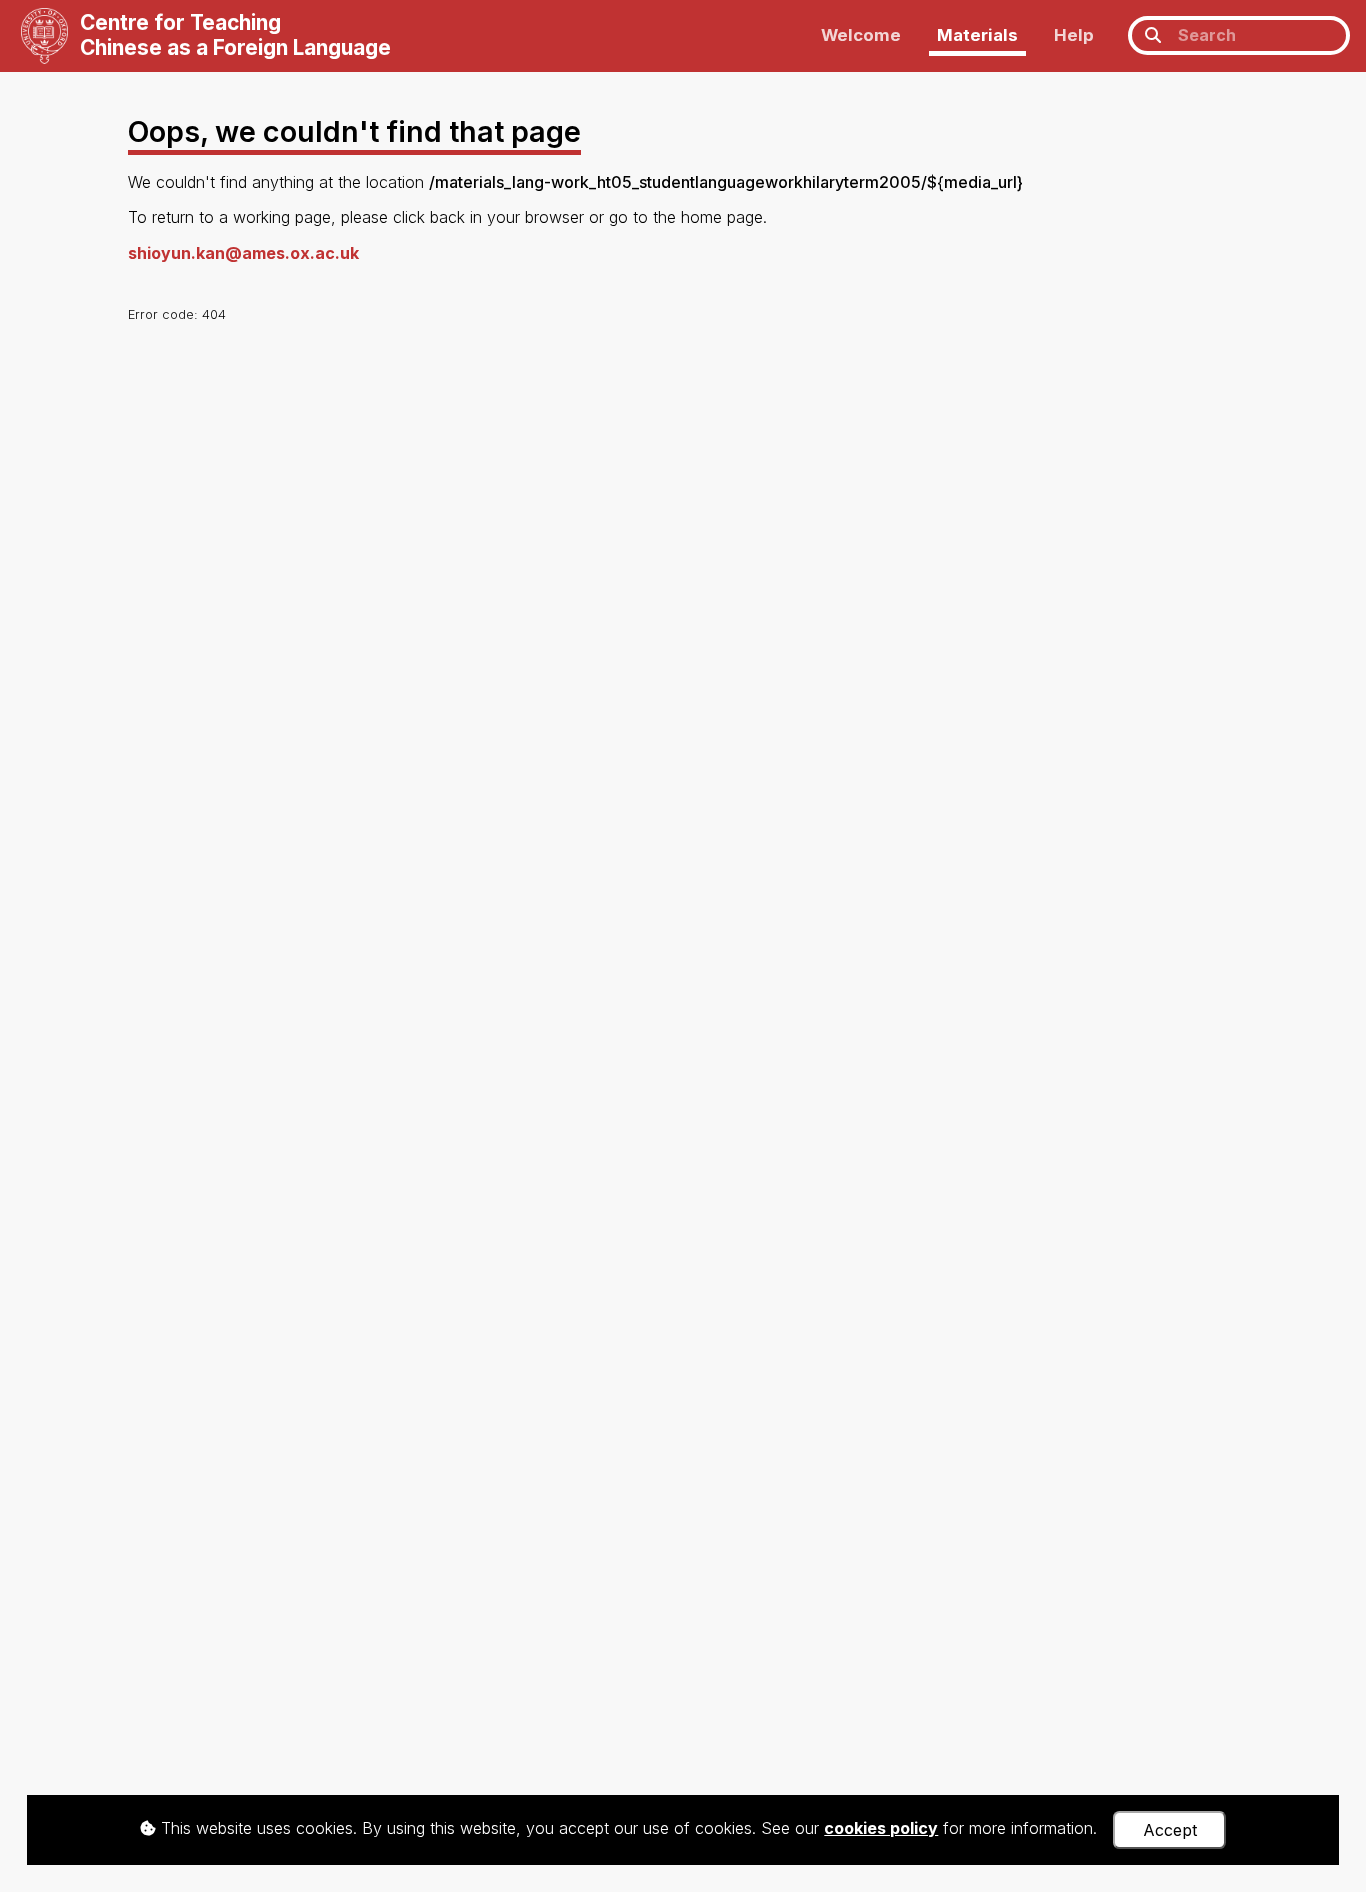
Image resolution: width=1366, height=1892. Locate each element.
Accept (1170, 1830)
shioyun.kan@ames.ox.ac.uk (243, 253)
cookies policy (881, 1828)
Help (1074, 35)
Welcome (861, 35)
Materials (977, 35)
